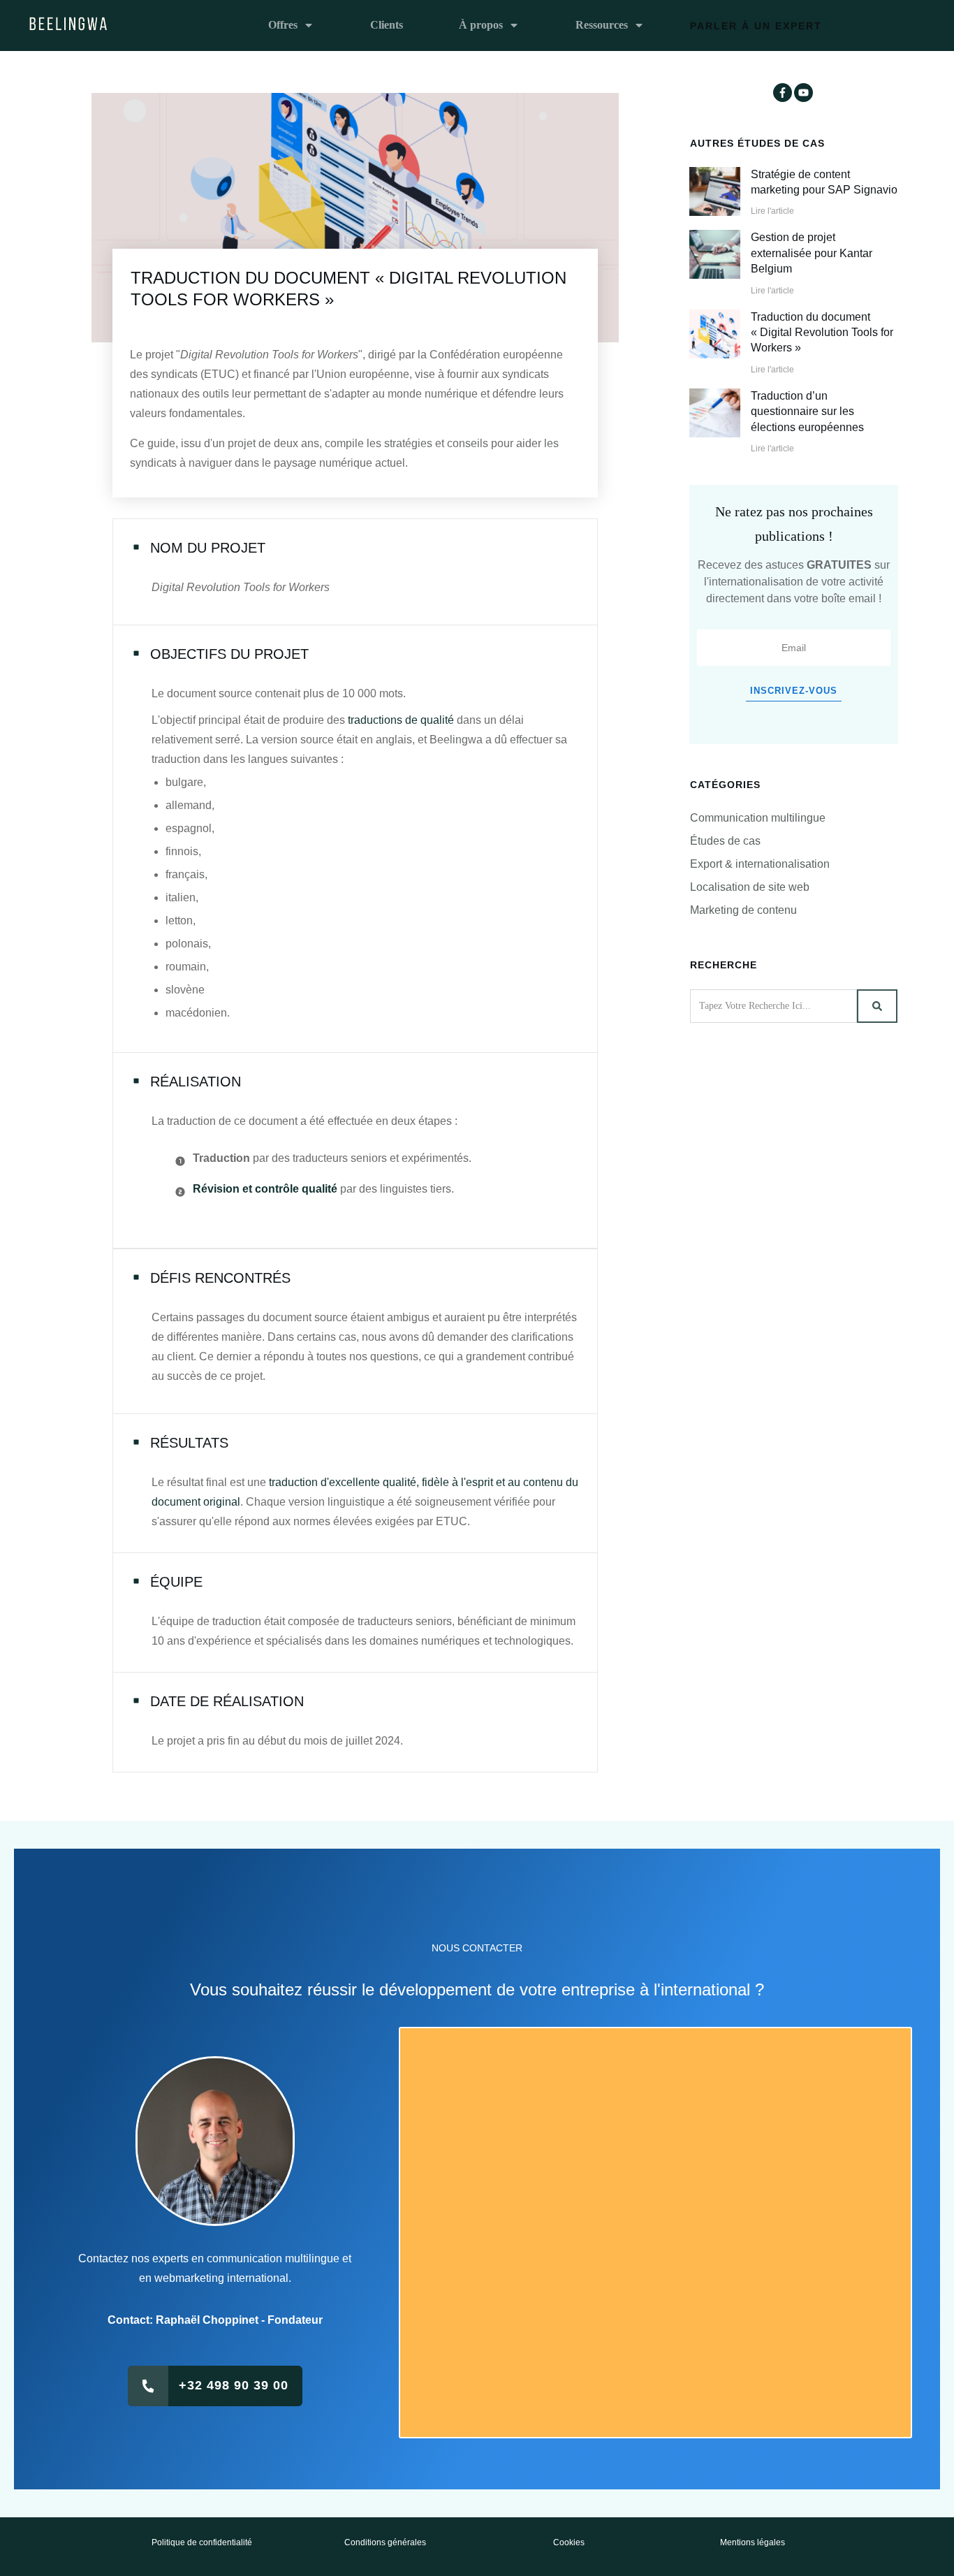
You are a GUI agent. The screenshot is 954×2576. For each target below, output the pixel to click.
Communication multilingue (758, 818)
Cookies (569, 2542)
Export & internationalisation (760, 864)
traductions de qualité (401, 720)
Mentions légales (753, 2542)
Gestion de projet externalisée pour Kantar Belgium (812, 253)
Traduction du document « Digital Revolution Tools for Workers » (822, 333)
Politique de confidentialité (202, 2542)
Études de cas (725, 841)
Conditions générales (385, 2542)
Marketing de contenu (743, 910)
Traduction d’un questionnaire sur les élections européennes (807, 412)
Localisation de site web (750, 887)
